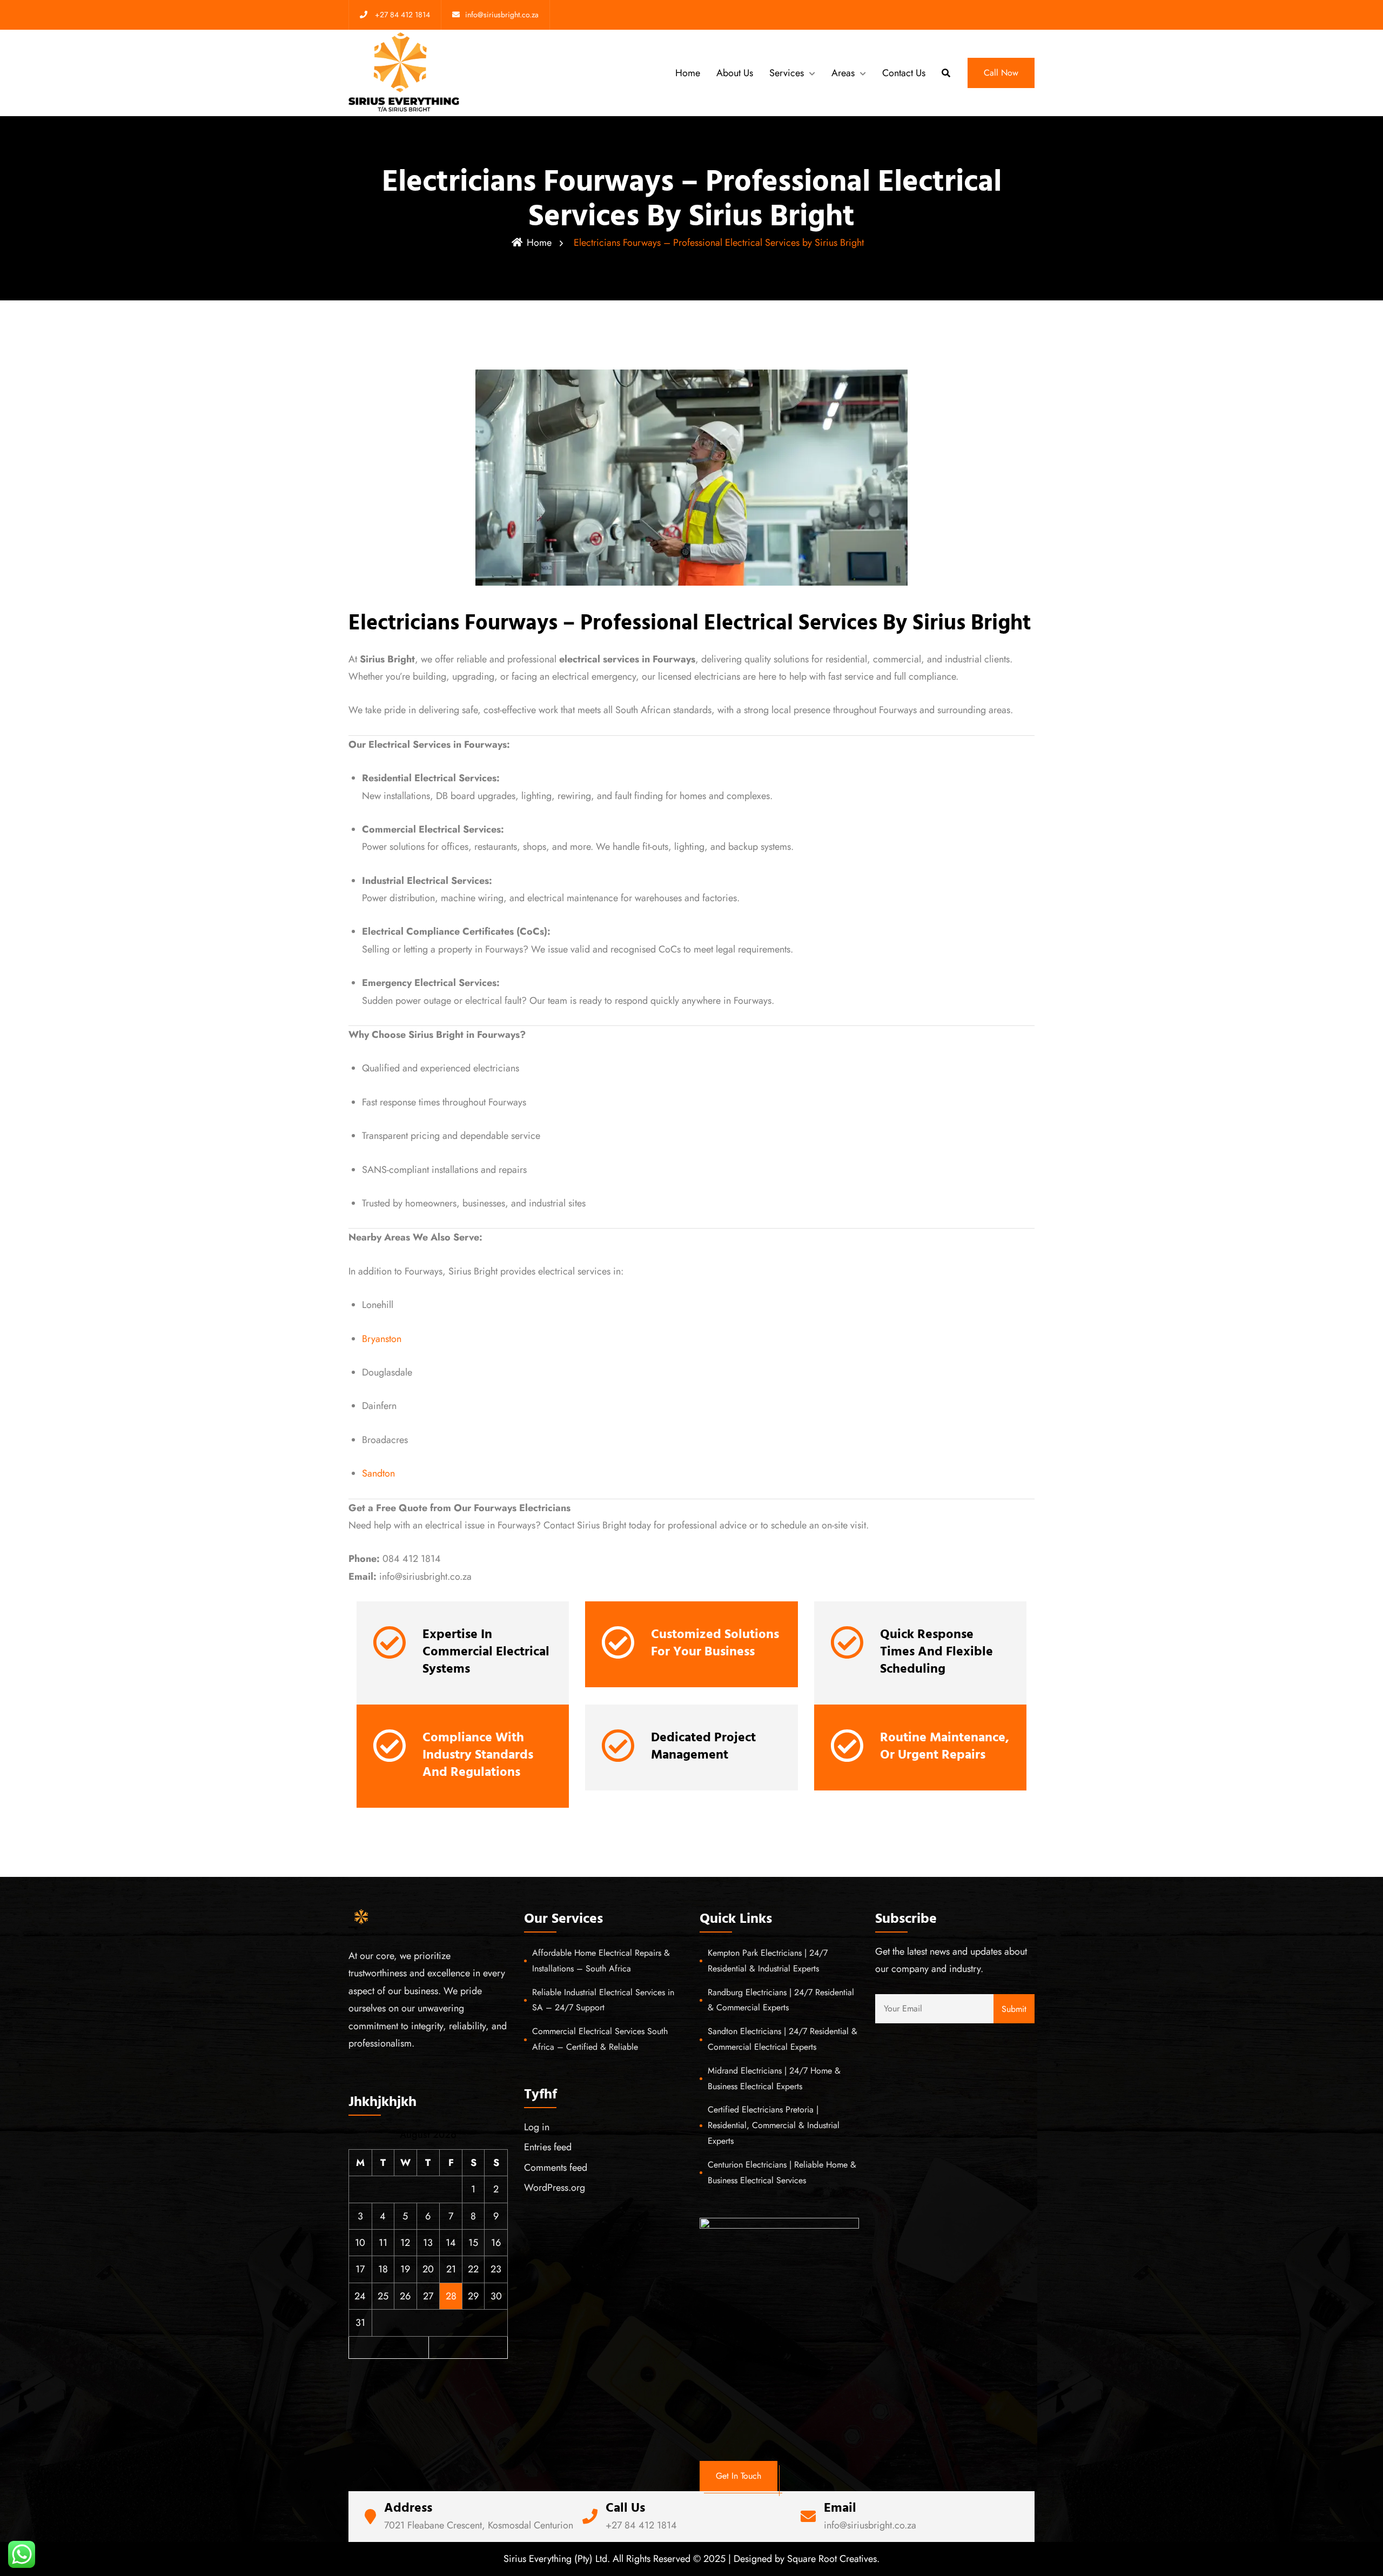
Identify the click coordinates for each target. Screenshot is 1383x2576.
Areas (843, 73)
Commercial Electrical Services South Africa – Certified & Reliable (600, 2039)
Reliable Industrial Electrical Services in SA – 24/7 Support (603, 2000)
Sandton (378, 1473)
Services (787, 73)
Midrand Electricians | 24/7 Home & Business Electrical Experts (774, 2078)
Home (688, 73)
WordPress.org (555, 2188)
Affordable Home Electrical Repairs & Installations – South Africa (601, 1961)
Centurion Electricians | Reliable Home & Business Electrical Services (782, 2172)
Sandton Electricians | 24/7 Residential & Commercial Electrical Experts (783, 2039)
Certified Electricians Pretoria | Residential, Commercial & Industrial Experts (774, 2125)
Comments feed (556, 2168)
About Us (735, 73)
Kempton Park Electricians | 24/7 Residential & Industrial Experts (768, 1961)
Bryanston (382, 1339)
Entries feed (548, 2147)
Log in (537, 2127)
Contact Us (904, 73)
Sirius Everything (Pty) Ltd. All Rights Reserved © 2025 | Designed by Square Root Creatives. (691, 2559)
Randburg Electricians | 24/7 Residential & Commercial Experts (781, 2000)
